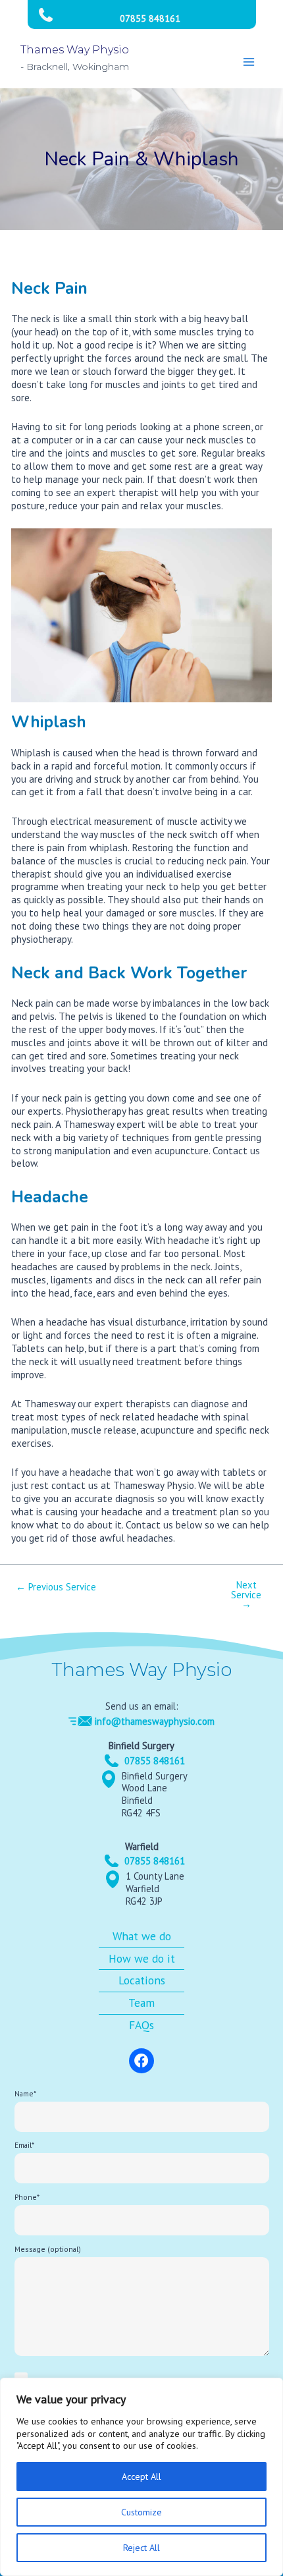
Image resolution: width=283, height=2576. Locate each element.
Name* (25, 2093)
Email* (24, 2145)
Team (141, 2002)
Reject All (141, 2548)
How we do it (142, 1958)
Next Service (246, 1595)
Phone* (27, 2197)
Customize (141, 2512)
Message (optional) (48, 2249)
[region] (141, 2477)
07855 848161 (150, 18)
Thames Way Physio (75, 50)
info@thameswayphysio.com (155, 1721)
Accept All (141, 2477)
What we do (142, 1936)
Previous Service (56, 1587)
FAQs (141, 2025)
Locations (142, 1980)
